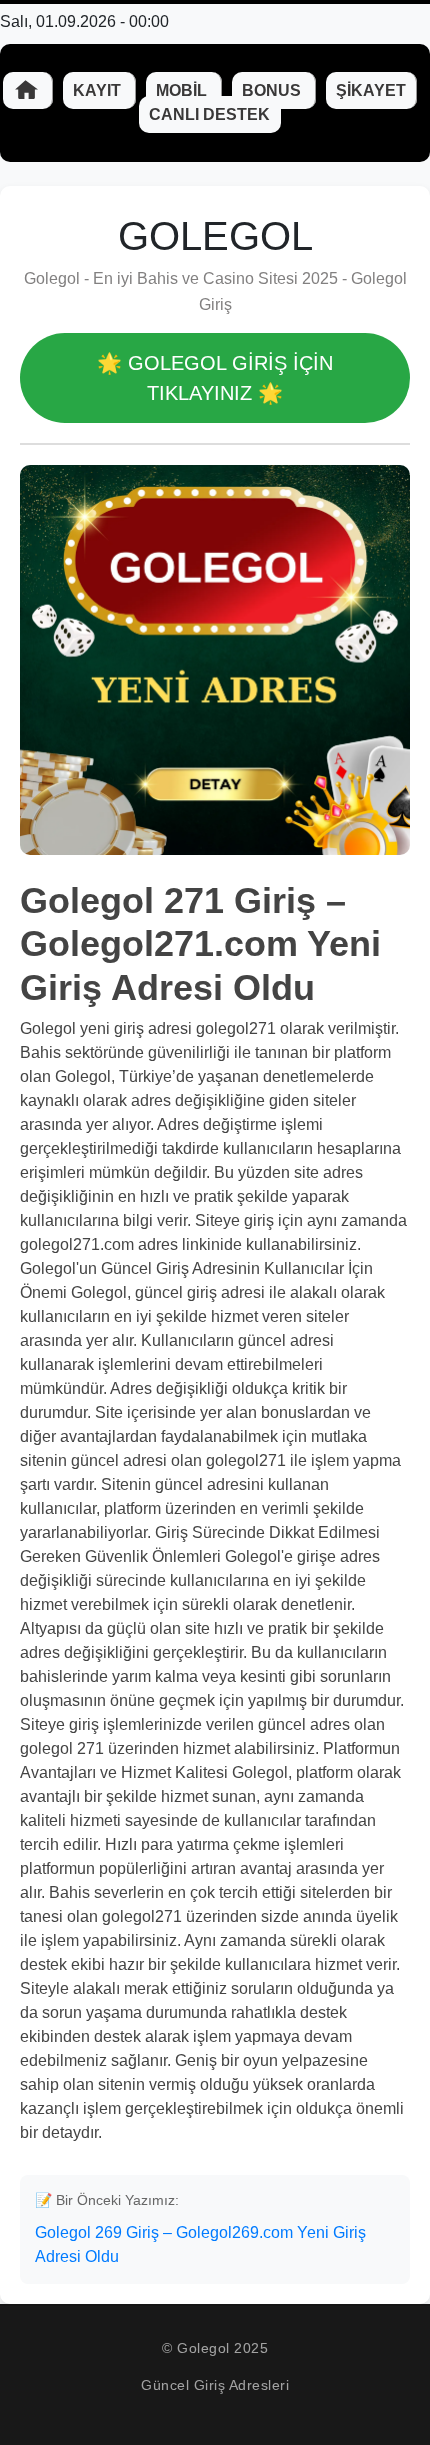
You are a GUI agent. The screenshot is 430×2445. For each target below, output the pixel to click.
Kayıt (99, 90)
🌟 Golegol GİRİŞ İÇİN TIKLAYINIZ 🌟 (215, 378)
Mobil (183, 90)
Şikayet (371, 90)
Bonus (273, 90)
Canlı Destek (209, 114)
